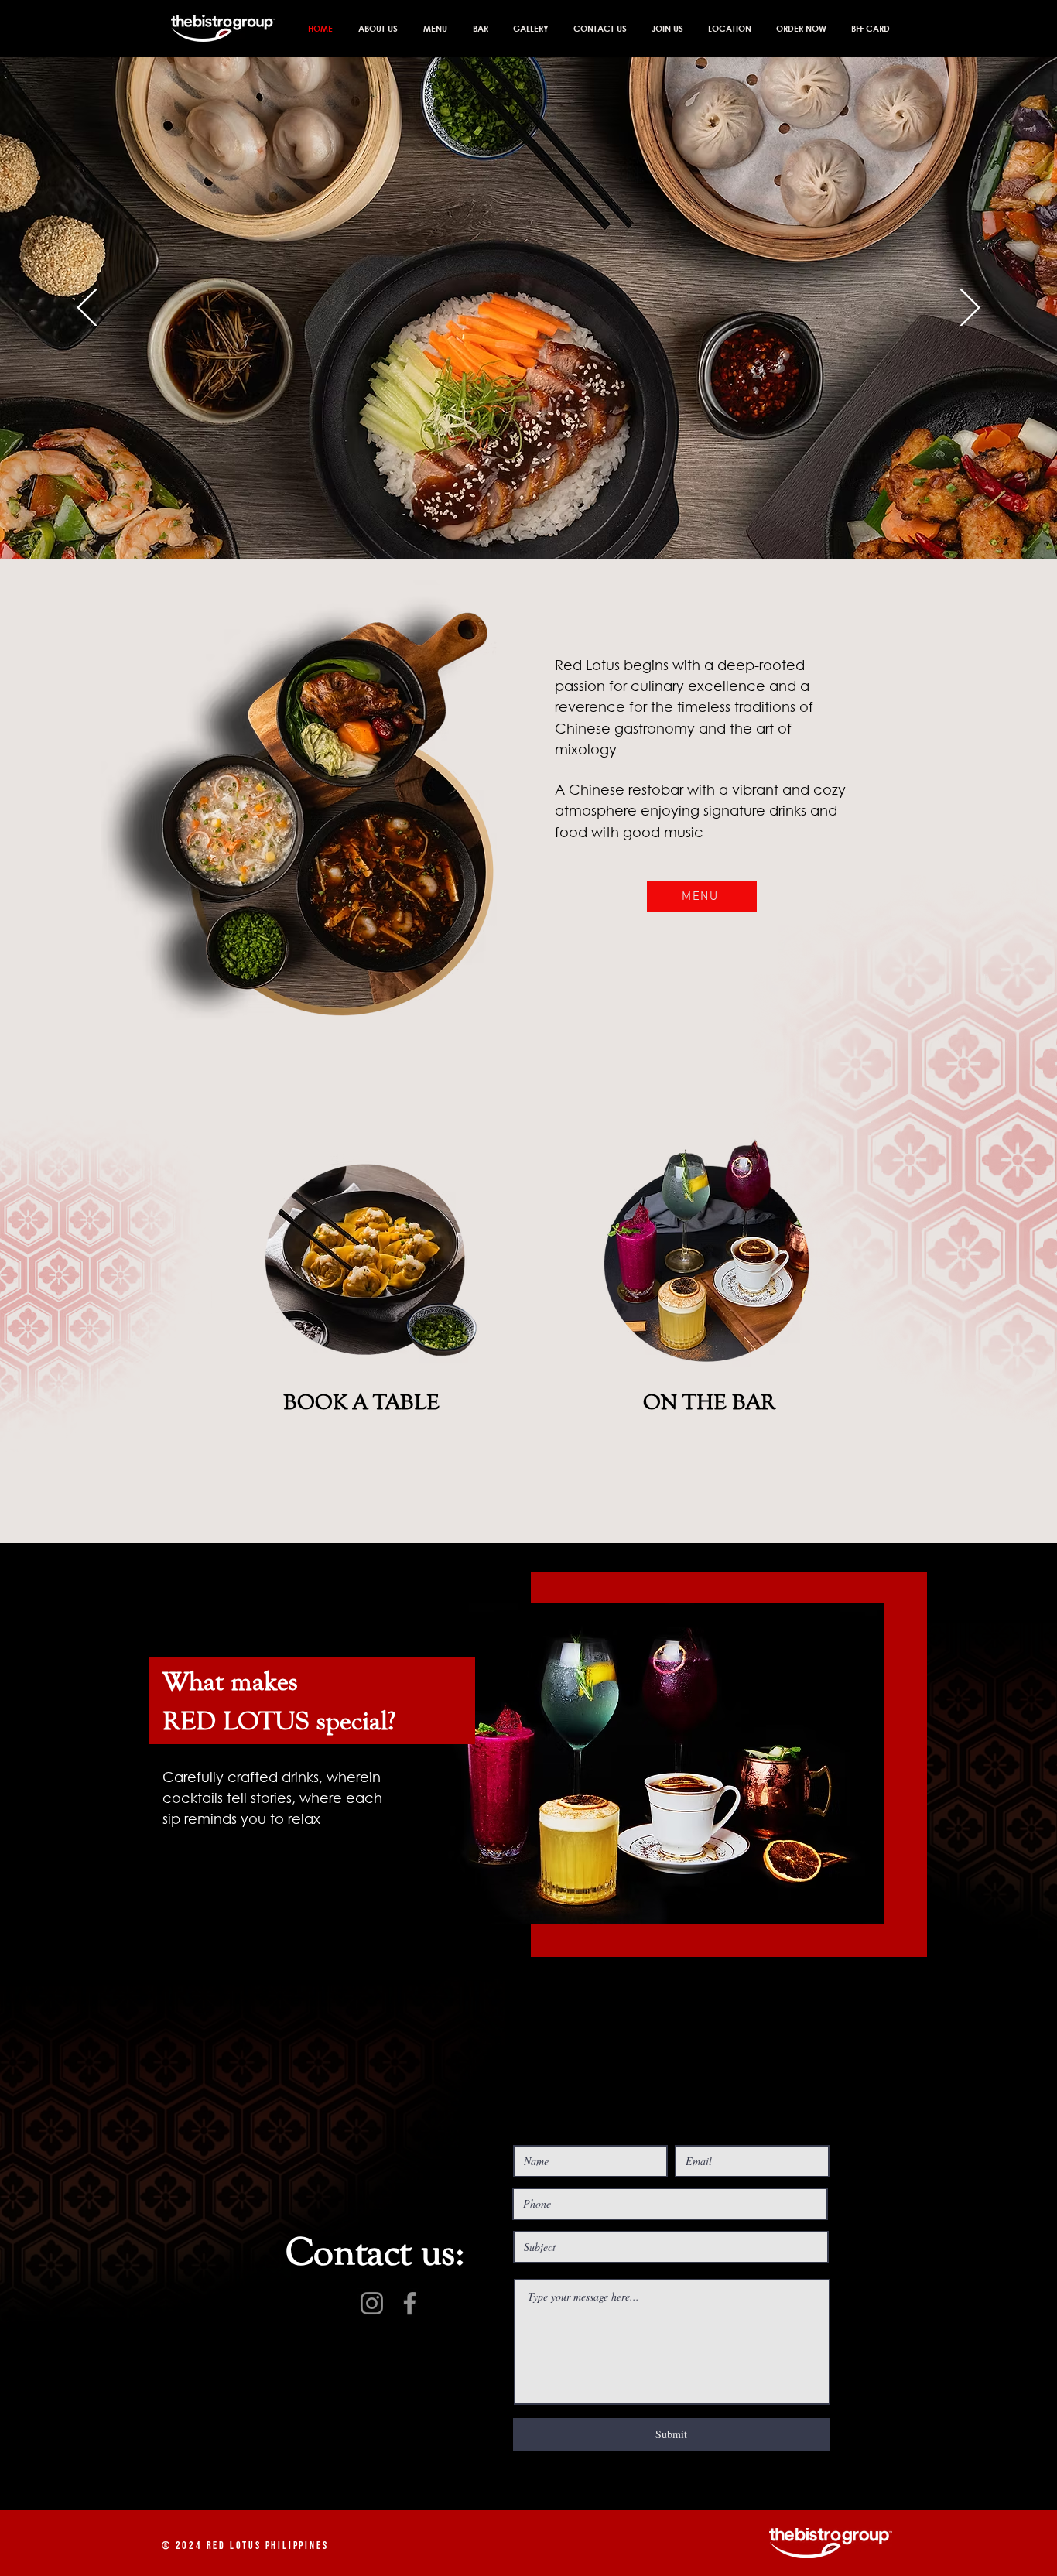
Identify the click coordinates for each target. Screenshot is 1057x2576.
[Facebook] (410, 2303)
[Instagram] (372, 2303)
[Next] (970, 309)
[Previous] (87, 309)
